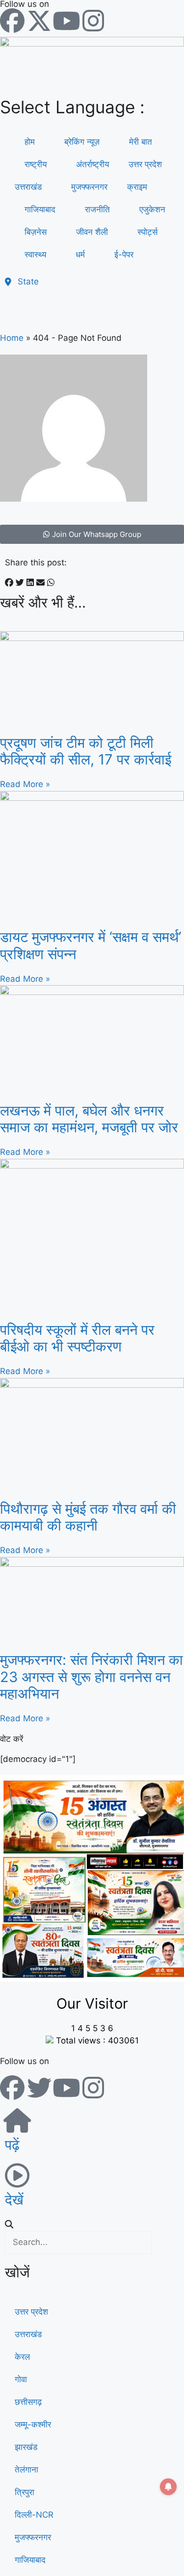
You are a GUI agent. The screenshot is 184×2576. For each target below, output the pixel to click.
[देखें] (17, 2175)
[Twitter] (39, 2088)
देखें (14, 2200)
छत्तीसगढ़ (28, 2402)
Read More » (25, 784)
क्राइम (137, 187)
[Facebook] (12, 21)
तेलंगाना (26, 2470)
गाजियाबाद (30, 2560)
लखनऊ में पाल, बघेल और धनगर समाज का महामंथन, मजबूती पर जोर (89, 1119)
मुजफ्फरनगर (33, 2537)
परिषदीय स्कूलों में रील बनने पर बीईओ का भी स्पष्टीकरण (77, 1338)
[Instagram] (93, 21)
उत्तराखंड (28, 187)
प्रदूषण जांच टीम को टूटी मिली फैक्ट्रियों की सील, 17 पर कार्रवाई (86, 751)
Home (12, 338)
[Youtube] (66, 21)
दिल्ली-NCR (34, 2515)
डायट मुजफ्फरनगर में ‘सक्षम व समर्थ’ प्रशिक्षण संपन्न (91, 945)
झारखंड (26, 2447)
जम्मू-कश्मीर (33, 2424)
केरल (22, 2357)
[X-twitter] (39, 21)
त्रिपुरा (25, 2492)
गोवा (21, 2379)
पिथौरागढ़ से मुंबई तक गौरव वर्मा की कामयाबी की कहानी (88, 1517)
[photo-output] (92, 1979)
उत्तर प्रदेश (145, 164)
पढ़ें (12, 2145)
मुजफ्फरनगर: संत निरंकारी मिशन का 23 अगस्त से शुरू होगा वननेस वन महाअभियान (92, 1677)
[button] (9, 583)
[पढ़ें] (17, 2120)
